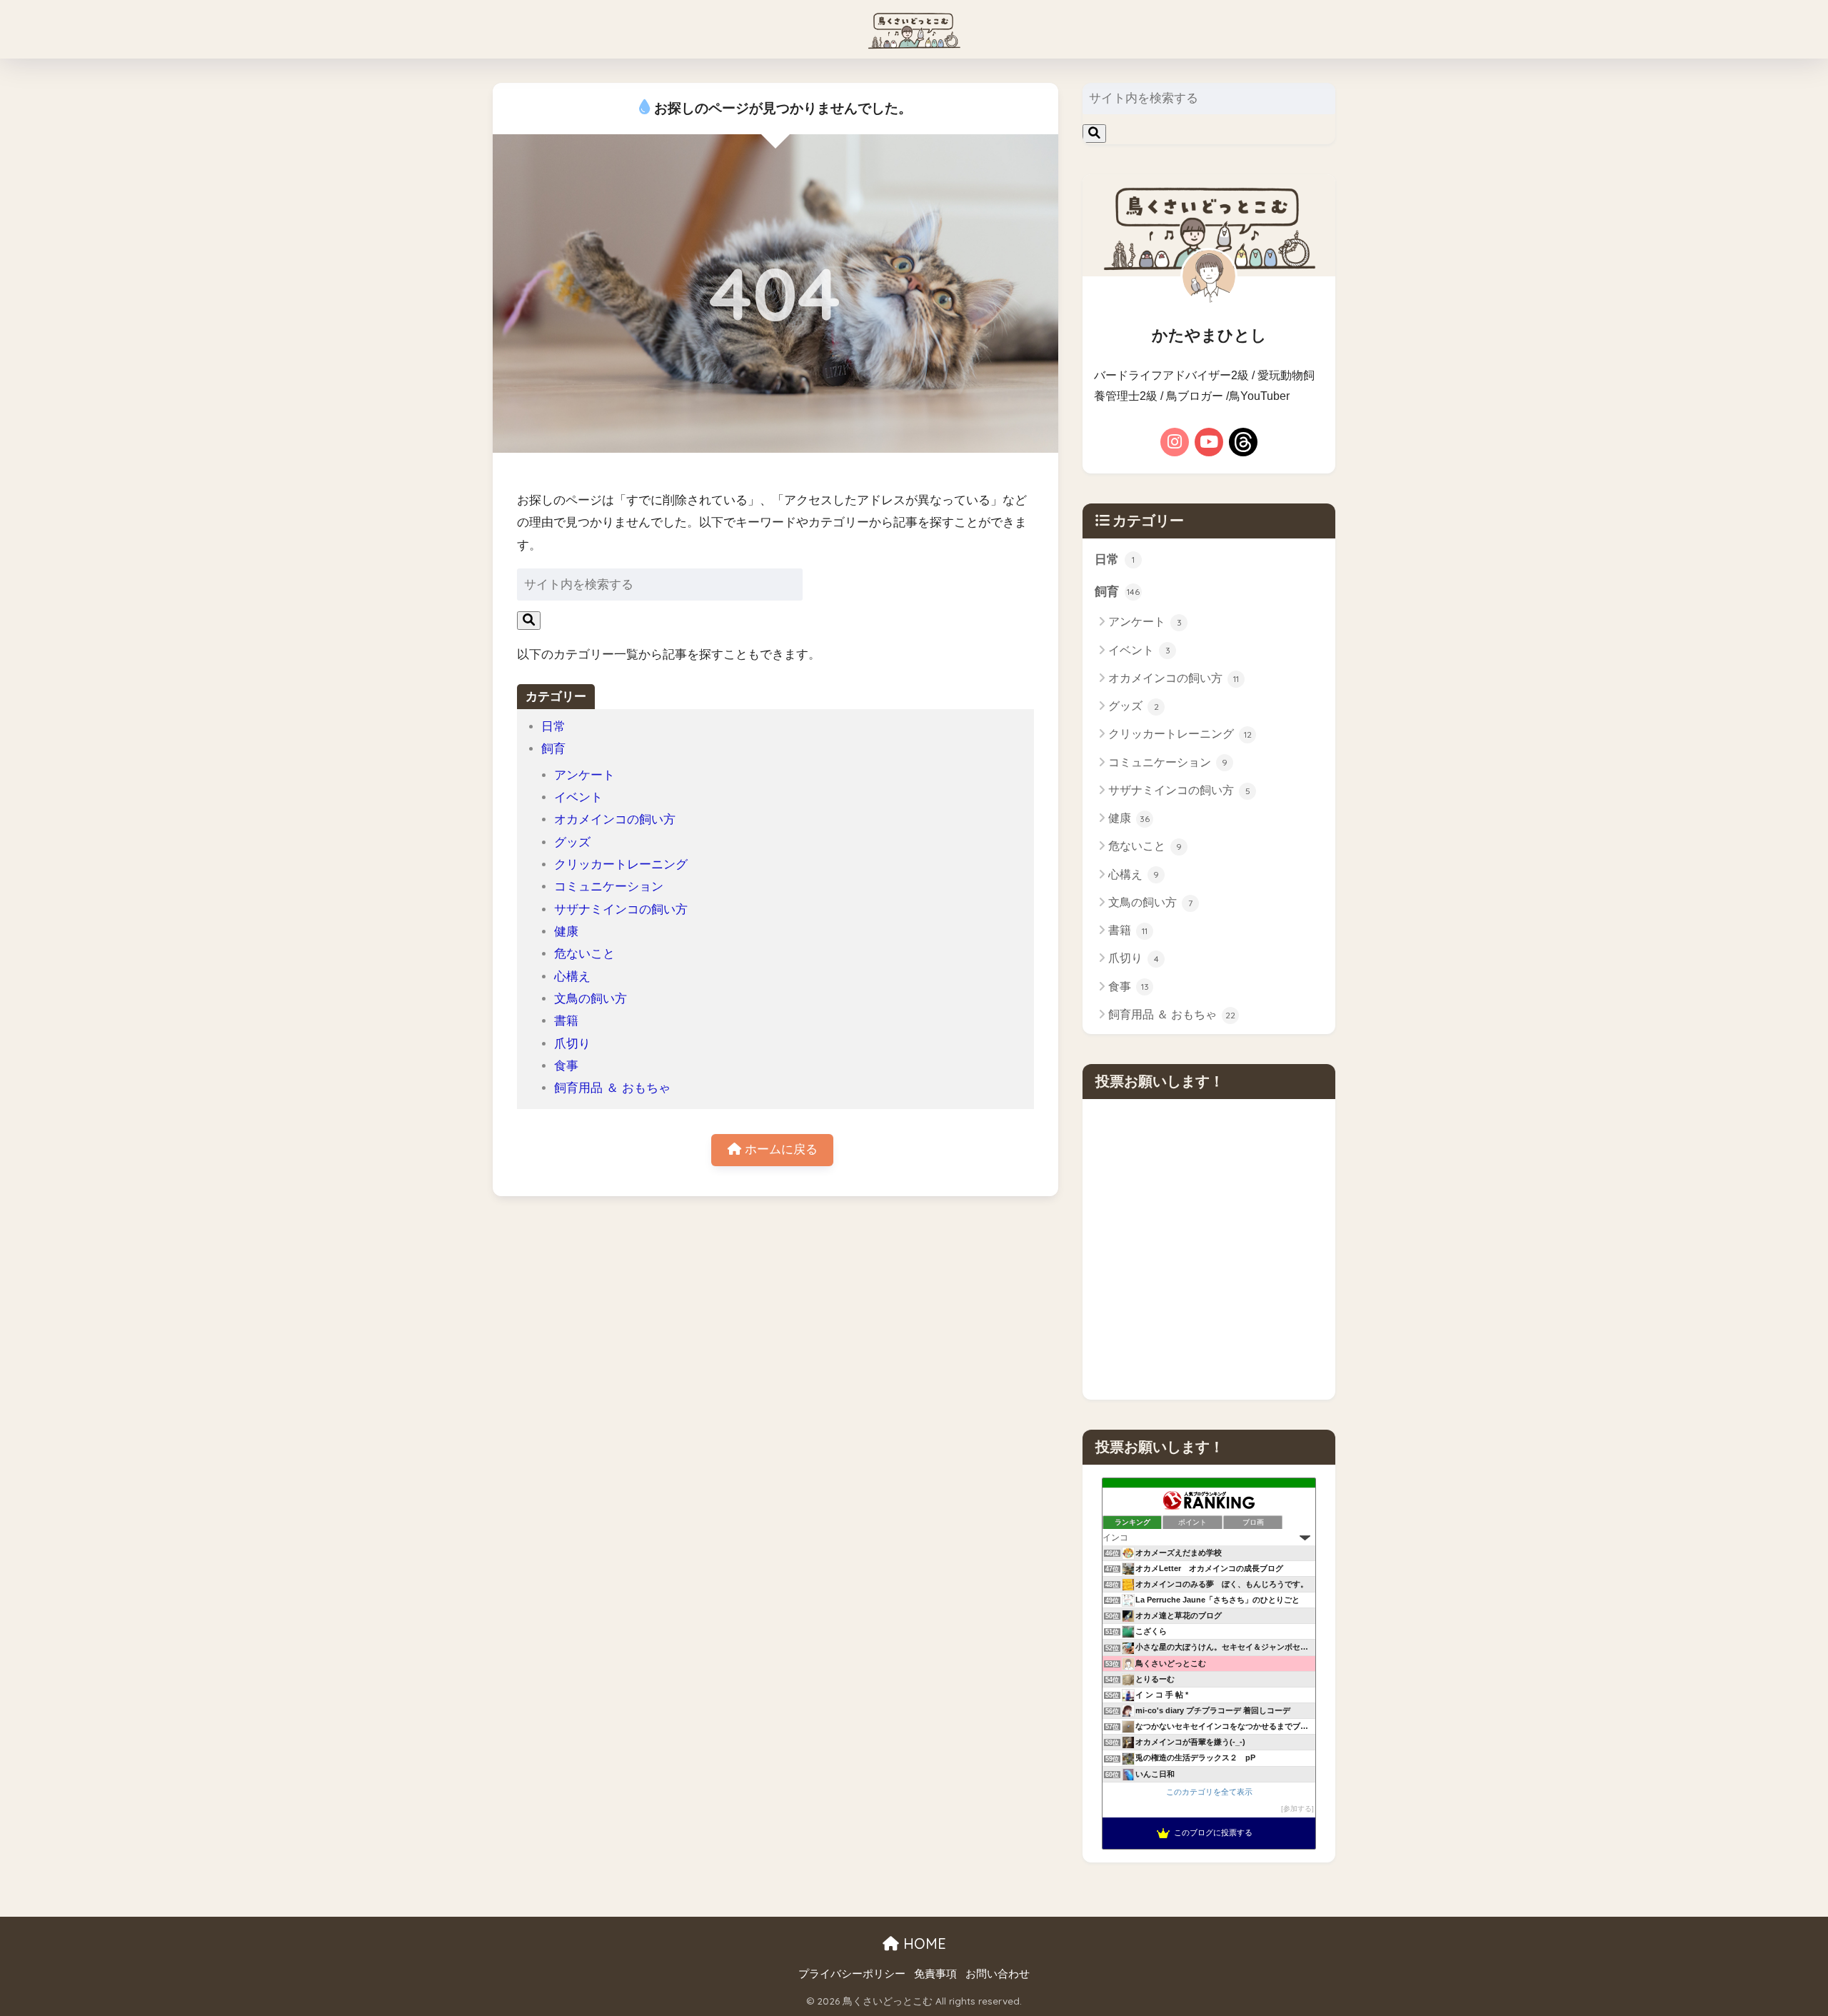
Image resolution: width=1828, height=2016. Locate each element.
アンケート (584, 775)
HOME (923, 1944)
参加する (1297, 1809)
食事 (566, 1066)
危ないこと (584, 954)
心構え (572, 977)
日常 (553, 727)
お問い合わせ (998, 1974)
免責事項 (935, 1974)
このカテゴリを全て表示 (1209, 1792)
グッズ (572, 842)
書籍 (566, 1021)
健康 (566, 932)
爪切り (572, 1044)
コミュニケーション (609, 887)
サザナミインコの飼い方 (621, 909)
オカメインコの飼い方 (615, 819)
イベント (578, 797)
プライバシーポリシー (852, 1974)
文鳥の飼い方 (591, 999)
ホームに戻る (779, 1149)
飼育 (553, 749)
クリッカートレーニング (621, 864)
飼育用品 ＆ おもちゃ (612, 1088)
